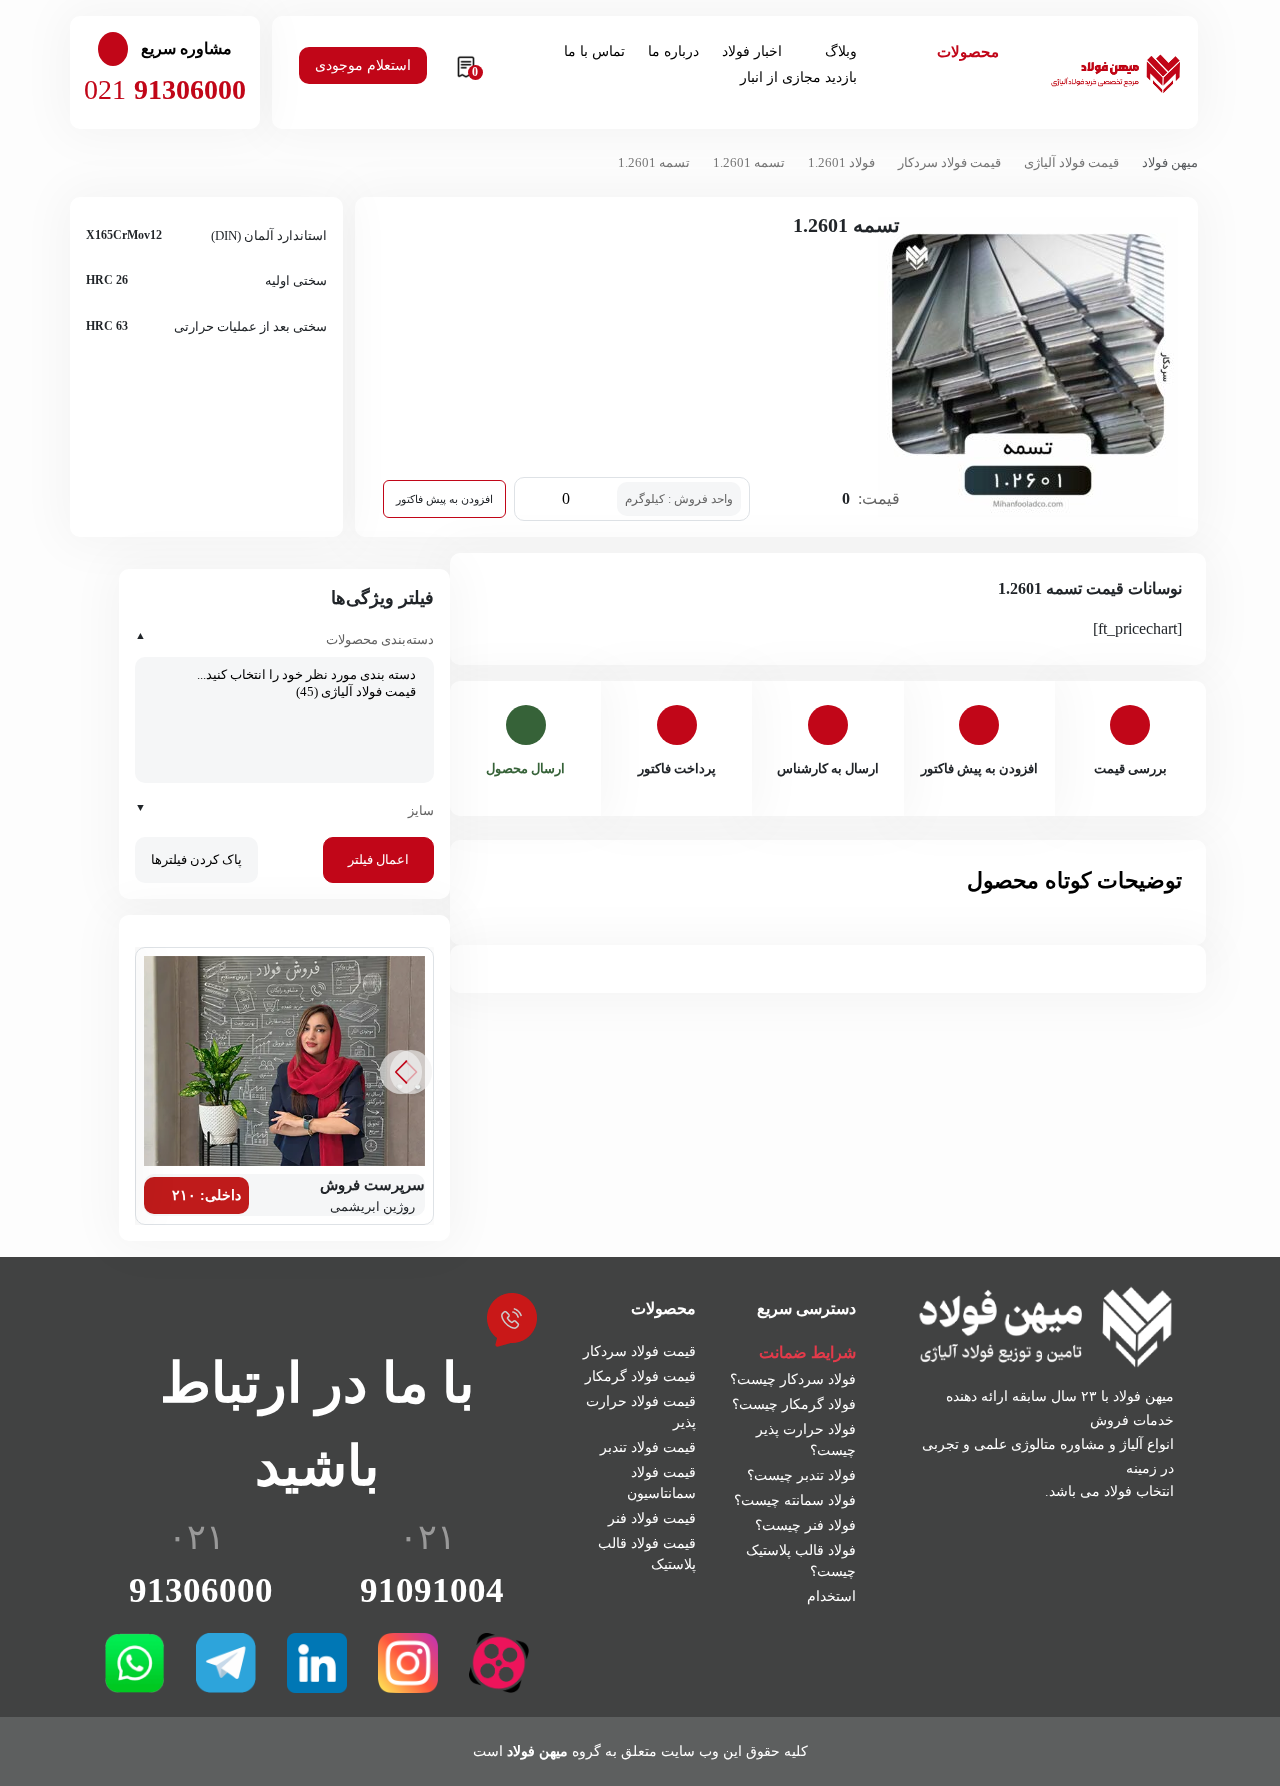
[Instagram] (408, 1663)
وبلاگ (841, 51)
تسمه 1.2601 (749, 162)
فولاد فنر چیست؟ (805, 1525)
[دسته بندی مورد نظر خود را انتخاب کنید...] (284, 675)
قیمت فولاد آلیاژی (1071, 162)
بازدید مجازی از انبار (798, 77)
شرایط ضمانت (807, 1352)
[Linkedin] (317, 1663)
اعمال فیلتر (378, 859)
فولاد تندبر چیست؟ (801, 1475)
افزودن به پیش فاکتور (444, 499)
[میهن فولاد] (1115, 70)
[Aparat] (499, 1663)
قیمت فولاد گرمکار (640, 1376)
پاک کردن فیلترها (196, 859)
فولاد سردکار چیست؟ (793, 1379)
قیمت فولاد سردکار (949, 162)
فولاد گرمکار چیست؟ (794, 1404)
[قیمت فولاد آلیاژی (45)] (284, 692)
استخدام (831, 1596)
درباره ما (673, 51)
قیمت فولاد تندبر (648, 1447)
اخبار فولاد (752, 51)
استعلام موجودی (363, 65)
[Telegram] (226, 1663)
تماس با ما (594, 51)
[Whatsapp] (135, 1663)
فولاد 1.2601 (841, 162)
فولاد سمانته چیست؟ (795, 1500)
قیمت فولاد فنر (652, 1518)
